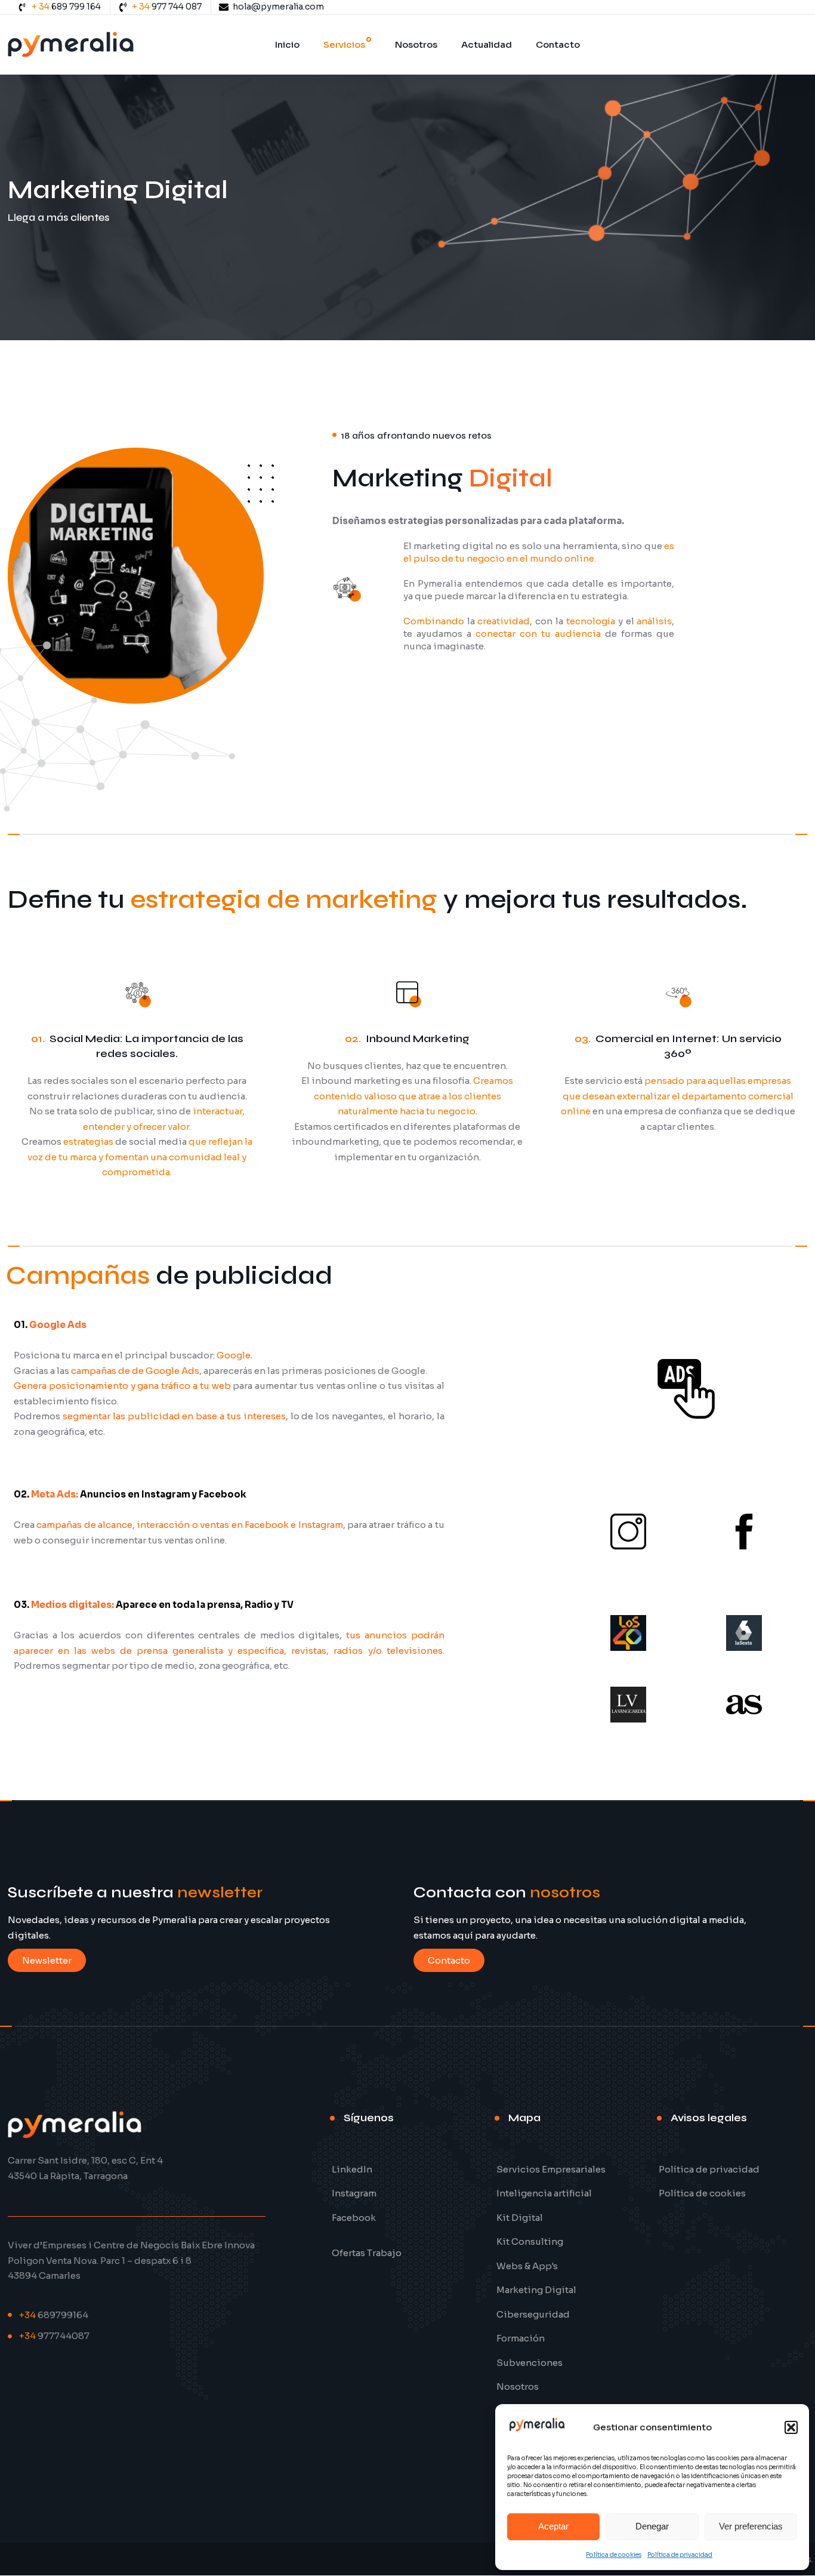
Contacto (558, 44)
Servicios (344, 44)
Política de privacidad (680, 2555)
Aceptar (553, 2526)
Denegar (652, 2526)
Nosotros (416, 44)
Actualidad (487, 44)
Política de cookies (614, 2555)
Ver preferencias (751, 2526)
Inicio (287, 44)
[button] (791, 2427)
